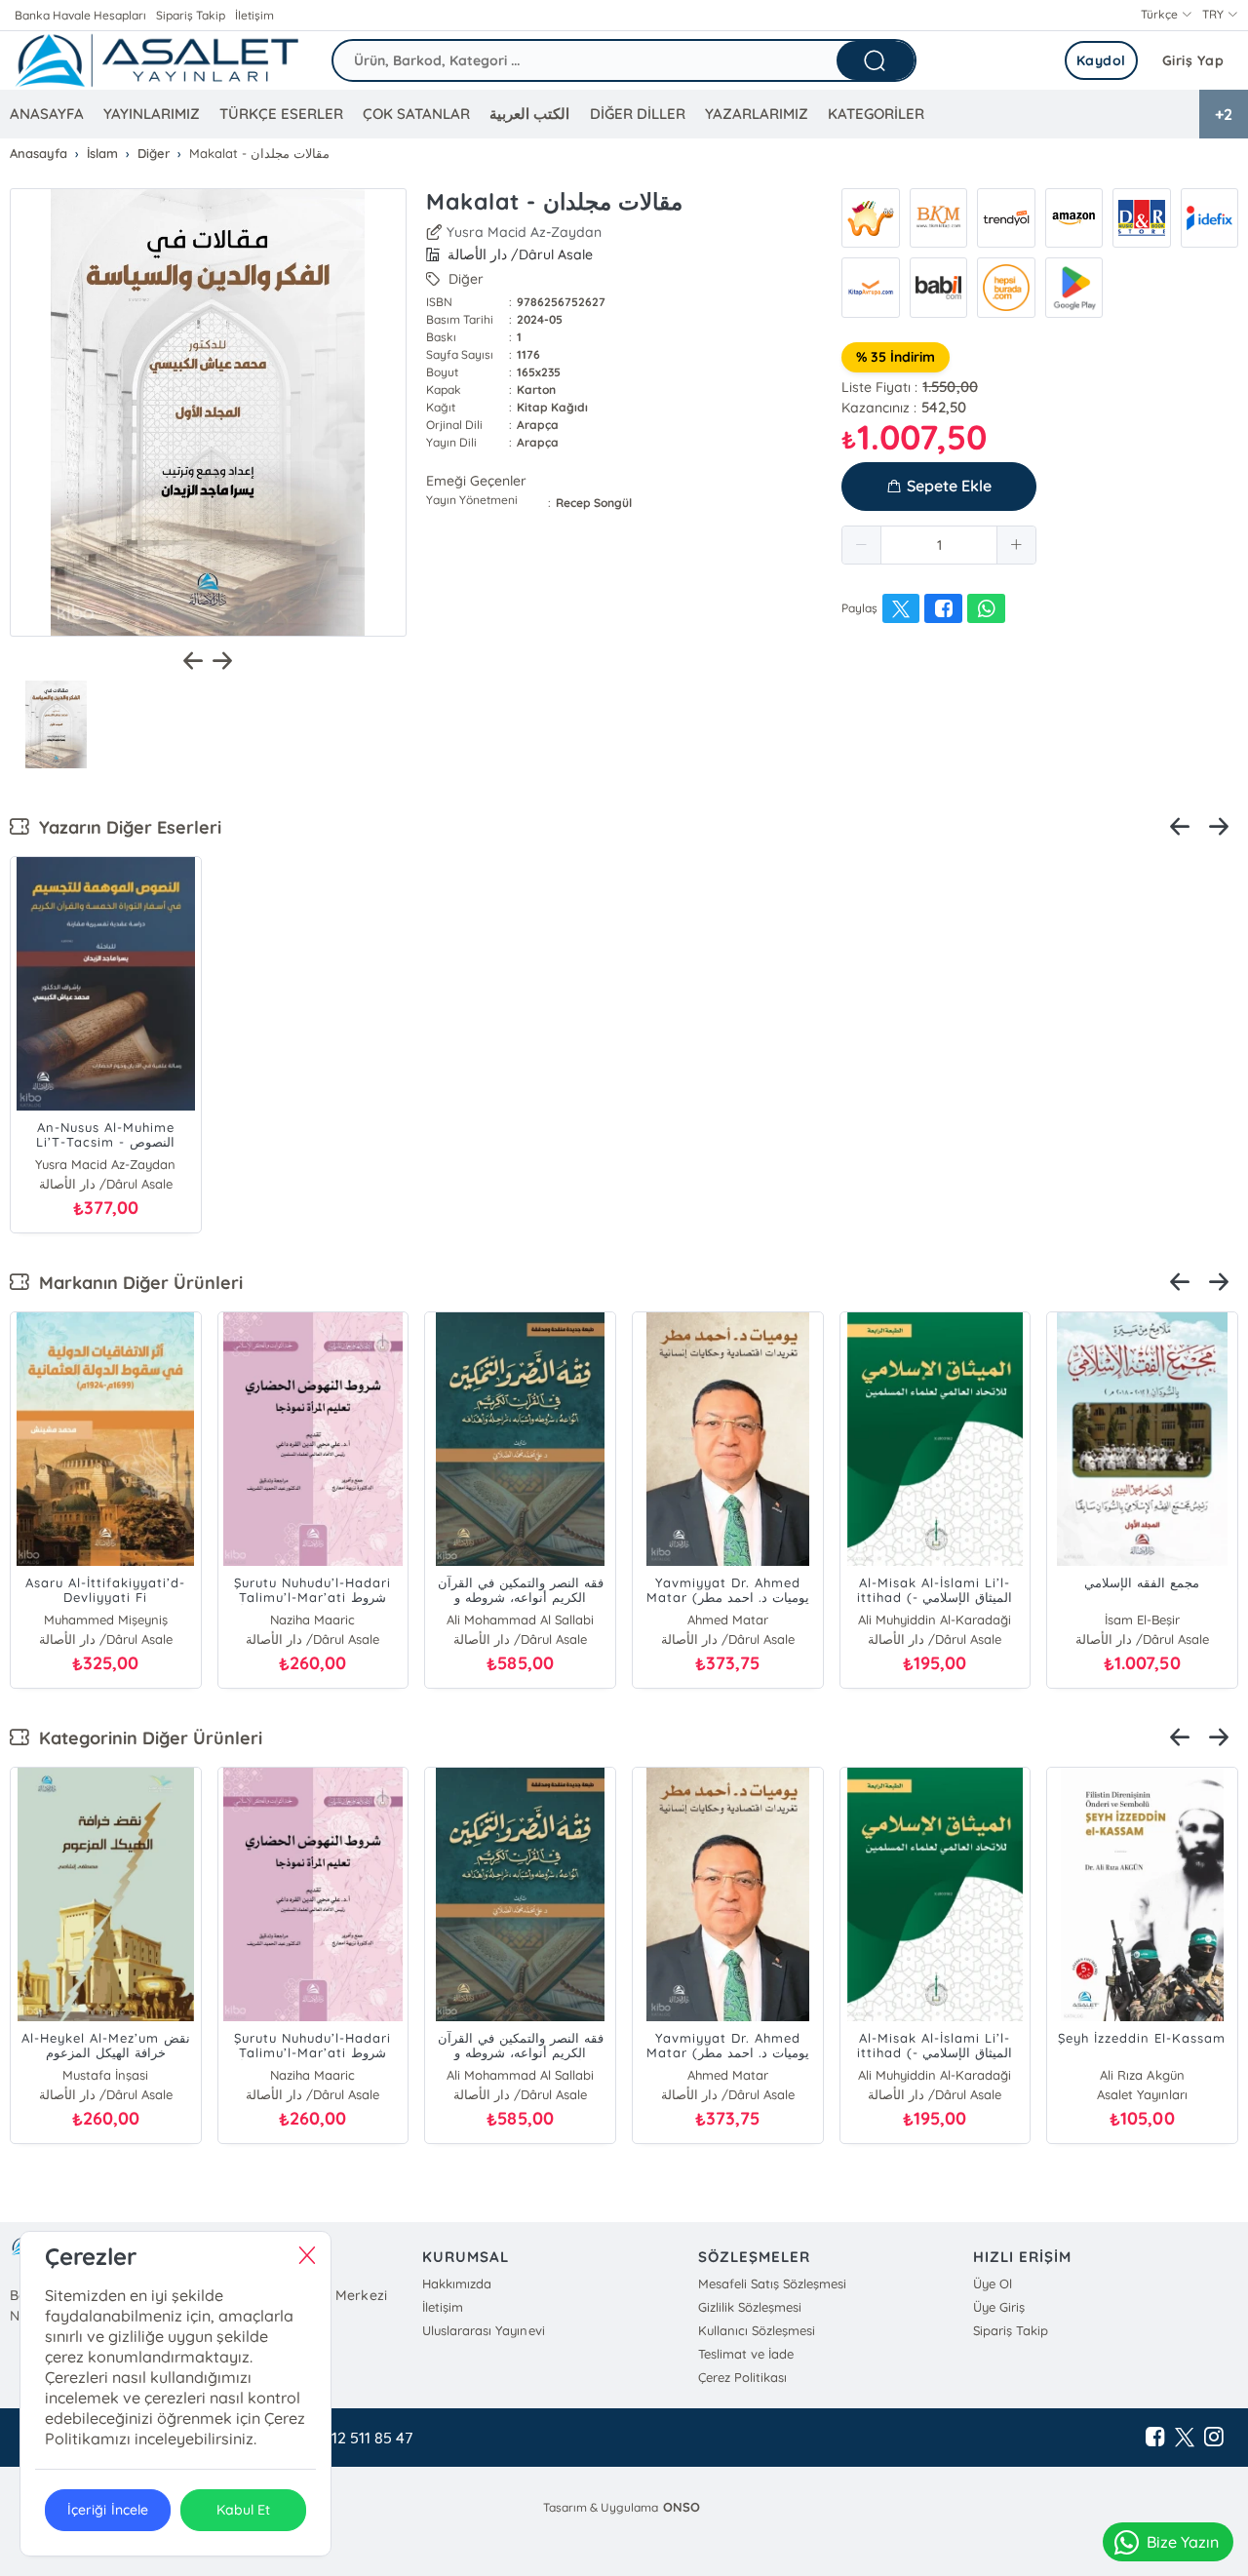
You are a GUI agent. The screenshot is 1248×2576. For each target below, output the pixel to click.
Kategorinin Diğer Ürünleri (146, 1738)
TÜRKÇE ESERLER (281, 114)
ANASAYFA (47, 114)
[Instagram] (1214, 2438)
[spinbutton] (939, 545)
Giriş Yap (1193, 60)
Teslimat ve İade (746, 2354)
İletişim (254, 15)
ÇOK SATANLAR (416, 114)
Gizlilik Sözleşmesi (750, 2307)
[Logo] (156, 60)
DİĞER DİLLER (638, 114)
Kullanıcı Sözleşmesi (757, 2330)
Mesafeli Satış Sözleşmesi (772, 2283)
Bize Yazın (1183, 2542)
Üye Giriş (999, 2307)
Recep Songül (594, 503)
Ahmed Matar (728, 1620)
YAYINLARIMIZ (152, 114)
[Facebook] (1155, 2438)
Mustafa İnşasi (105, 2075)
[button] (862, 545)
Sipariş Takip (191, 15)
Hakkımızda (457, 2283)
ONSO (682, 2507)
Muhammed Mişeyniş (106, 1620)
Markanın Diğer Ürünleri (136, 1283)
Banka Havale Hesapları (80, 15)
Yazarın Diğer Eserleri (125, 827)
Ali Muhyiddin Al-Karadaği (935, 1620)
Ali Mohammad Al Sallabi (520, 1620)
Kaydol (1101, 60)
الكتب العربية (529, 114)
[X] (1185, 2438)
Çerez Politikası (742, 2377)
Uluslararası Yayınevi (483, 2330)
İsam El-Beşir (1142, 1620)
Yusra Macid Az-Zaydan (524, 232)
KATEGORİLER (876, 114)
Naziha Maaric (312, 1620)
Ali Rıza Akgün (1142, 2075)
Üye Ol (993, 2283)
